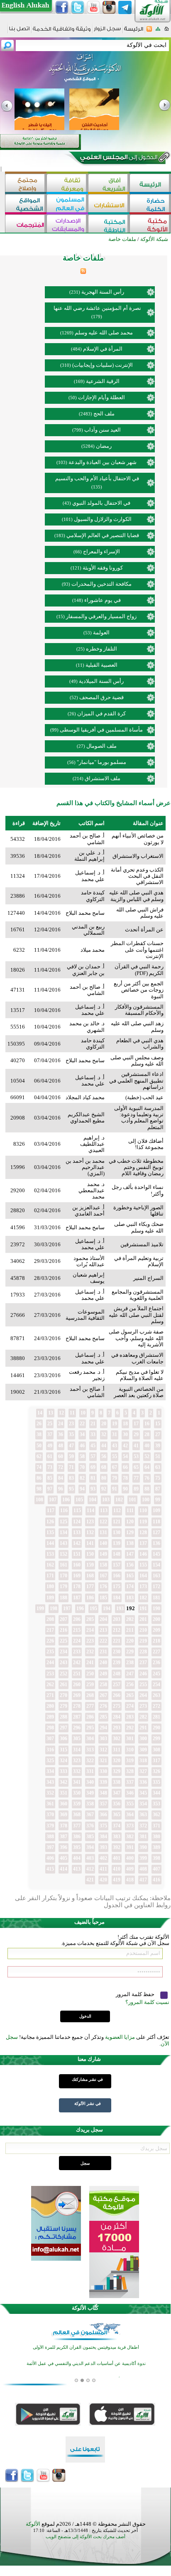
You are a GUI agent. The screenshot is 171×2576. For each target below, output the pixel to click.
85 (50, 1478)
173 (143, 1586)
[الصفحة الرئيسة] (167, 31)
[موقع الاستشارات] (109, 204)
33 (93, 1434)
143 (64, 1543)
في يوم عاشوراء (103, 600)
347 (117, 1793)
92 (104, 1489)
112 (117, 1510)
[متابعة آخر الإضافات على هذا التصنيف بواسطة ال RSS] (83, 272)
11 (72, 1413)
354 (143, 1804)
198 (54, 1608)
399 (143, 1858)
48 (61, 1446)
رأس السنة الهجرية (103, 292)
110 (143, 1510)
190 (156, 1608)
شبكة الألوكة (154, 239)
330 (103, 1771)
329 (117, 1771)
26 (39, 1424)
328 (130, 1771)
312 (103, 1750)
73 (50, 1467)
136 (156, 1543)
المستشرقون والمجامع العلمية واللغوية (138, 1295)
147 (130, 1554)
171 (50, 1576)
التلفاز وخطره (101, 649)
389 (156, 1847)
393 (103, 1847)
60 (61, 1456)
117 (51, 1510)
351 (64, 1793)
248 (117, 1674)
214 (90, 1630)
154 (156, 1565)
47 (71, 1446)
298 (50, 1728)
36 (61, 1434)
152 (64, 1554)
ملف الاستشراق (103, 778)
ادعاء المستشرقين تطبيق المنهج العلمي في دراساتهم (136, 1080)
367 (90, 1815)
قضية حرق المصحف (101, 697)
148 (117, 1554)
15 (158, 1424)
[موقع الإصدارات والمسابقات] (67, 225)
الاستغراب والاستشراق (138, 856)
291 (143, 1728)
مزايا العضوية (120, 2037)
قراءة (19, 823)
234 (64, 1652)
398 (156, 1858)
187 (77, 1598)
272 (156, 1706)
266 (117, 1695)
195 (93, 1608)
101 (132, 1500)
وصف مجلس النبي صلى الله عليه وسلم (137, 1061)
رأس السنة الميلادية (101, 681)
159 (90, 1565)
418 (130, 1880)
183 (130, 1598)
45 (93, 1446)
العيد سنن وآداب (103, 430)
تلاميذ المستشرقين (142, 1244)
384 (103, 1837)
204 (103, 1619)
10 (83, 1413)
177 (90, 1586)
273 (143, 1706)
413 (77, 1869)
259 (90, 1685)
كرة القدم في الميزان (101, 713)
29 (136, 1434)
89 (136, 1489)
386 (77, 1837)
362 (156, 1815)
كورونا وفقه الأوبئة (103, 568)
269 (77, 1695)
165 (130, 1576)
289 (50, 1717)
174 (130, 1586)
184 (117, 1598)
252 (64, 1674)
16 (147, 1424)
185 (103, 1598)
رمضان (104, 446)
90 (125, 1489)
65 (136, 1467)
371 (156, 1826)
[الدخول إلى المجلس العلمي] (118, 159)
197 (67, 1608)
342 (64, 1782)
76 (147, 1478)
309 (143, 1750)
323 (77, 1761)
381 (143, 1837)
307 (50, 1739)
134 (64, 1532)
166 (117, 1576)
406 (50, 1858)
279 (64, 1706)
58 (82, 1456)
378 (64, 1826)
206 (77, 1619)
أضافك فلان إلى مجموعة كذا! (146, 1144)
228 (143, 1652)
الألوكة (33, 2524)
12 (61, 1413)
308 (156, 1750)
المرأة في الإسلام (103, 349)
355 (130, 1804)
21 (93, 1424)
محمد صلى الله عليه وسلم (104, 333)
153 (50, 1554)
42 (125, 1446)
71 (71, 1467)
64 (147, 1467)
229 (130, 1652)
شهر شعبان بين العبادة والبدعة (103, 462)
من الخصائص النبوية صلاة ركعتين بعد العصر (139, 1392)
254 (156, 1685)
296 (77, 1728)
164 (143, 1576)
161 (64, 1565)
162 (50, 1565)
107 (53, 1500)
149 (103, 1554)
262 (50, 1685)
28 (147, 1434)
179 (64, 1586)
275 (117, 1706)
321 (103, 1761)
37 (50, 1434)
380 (156, 1837)
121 (117, 1522)
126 (50, 1522)
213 (103, 1630)
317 (156, 1761)
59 (71, 1456)
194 (107, 1608)
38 (39, 1434)
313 (90, 1750)
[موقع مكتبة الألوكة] (150, 225)
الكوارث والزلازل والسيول (103, 519)
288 (64, 1717)
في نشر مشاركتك (87, 2079)
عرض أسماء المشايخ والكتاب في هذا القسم (114, 803)
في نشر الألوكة (88, 2103)
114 (90, 1510)
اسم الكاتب (92, 823)
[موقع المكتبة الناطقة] (109, 225)
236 (156, 1662)
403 (90, 1858)
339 (103, 1782)
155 (143, 1565)
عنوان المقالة (148, 823)
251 (77, 1674)
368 (77, 1815)
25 (50, 1424)
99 (158, 1500)
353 (156, 1804)
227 (156, 1652)
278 (77, 1706)
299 (156, 1739)
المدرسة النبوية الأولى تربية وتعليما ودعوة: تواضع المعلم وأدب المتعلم (139, 1118)
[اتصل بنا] (19, 31)
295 (90, 1728)
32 (104, 1434)
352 (50, 1793)
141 (90, 1543)
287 (77, 1717)
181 (156, 1598)
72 (61, 1467)
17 (136, 1424)
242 (77, 1662)
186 (90, 1598)
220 (130, 1641)
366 (103, 1815)
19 (115, 1424)
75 (158, 1478)
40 (147, 1446)
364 (130, 1815)
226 (50, 1641)
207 (64, 1619)
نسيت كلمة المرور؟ (147, 2002)
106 (66, 1500)
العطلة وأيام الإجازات (101, 397)
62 (39, 1456)
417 (143, 1880)
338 (117, 1782)
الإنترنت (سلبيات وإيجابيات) (103, 365)
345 (143, 1793)
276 (103, 1706)
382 (130, 1837)
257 (117, 1685)
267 (103, 1695)
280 (50, 1706)
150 (90, 1554)
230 (117, 1652)
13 (51, 1413)
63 (158, 1467)
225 (64, 1641)
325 (50, 1761)
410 (117, 1869)
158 (103, 1565)
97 (50, 1489)
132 (90, 1532)
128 (143, 1532)
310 (130, 1750)
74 (39, 1467)
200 (156, 1619)
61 (50, 1456)
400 (130, 1858)
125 (64, 1522)
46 (82, 1446)
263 (156, 1695)
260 (77, 1685)
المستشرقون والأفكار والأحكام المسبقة (139, 1010)
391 (130, 1847)
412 (90, 1869)
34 (82, 1434)
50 (39, 1446)
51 (158, 1456)
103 (106, 1500)
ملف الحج (104, 414)
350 (77, 1793)
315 (64, 1750)
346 (130, 1793)
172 (156, 1586)
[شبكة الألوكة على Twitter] (78, 7)
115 (77, 1510)
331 (90, 1771)
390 (143, 1847)
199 (40, 1608)
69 (93, 1467)
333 (64, 1771)
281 (156, 1717)
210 (143, 1630)
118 (156, 1522)
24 (61, 1424)
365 (117, 1815)
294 (103, 1728)
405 (64, 1858)
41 (136, 1446)
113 (104, 1510)
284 (117, 1717)
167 (103, 1576)
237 (143, 1662)
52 (147, 1456)
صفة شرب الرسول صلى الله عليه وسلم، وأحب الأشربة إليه (136, 1338)
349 (90, 1793)
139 (117, 1543)
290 (156, 1728)
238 (130, 1662)
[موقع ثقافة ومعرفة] (67, 184)
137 (143, 1543)
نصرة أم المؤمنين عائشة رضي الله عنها (97, 308)
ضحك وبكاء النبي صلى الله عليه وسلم (139, 1227)
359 (77, 1804)
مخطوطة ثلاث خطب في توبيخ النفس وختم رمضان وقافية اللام (136, 1167)
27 (158, 1434)
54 (125, 1456)
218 (156, 1641)
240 (103, 1662)
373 (130, 1826)
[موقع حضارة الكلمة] (150, 204)
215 (77, 1630)
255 (143, 1685)
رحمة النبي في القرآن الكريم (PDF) (139, 970)
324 (64, 1761)
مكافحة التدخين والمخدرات (101, 584)
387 (64, 1837)
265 (130, 1695)
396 (64, 1847)
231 (103, 1652)
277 (90, 1706)
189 (50, 1598)
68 (104, 1467)
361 (50, 1804)
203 (117, 1619)
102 (119, 1500)
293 (117, 1728)
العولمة (101, 632)
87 (158, 1489)
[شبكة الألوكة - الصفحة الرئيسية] (134, 32)
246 (143, 1674)
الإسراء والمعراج (101, 551)
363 (143, 1815)
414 (64, 1869)
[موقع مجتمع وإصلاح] (26, 184)
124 (77, 1522)
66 (125, 1467)
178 (77, 1586)
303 (103, 1739)
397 (50, 1847)
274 (130, 1706)
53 (136, 1456)
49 (50, 1446)
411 (103, 1869)
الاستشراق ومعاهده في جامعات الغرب (137, 1358)
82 (82, 1478)
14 (40, 1413)
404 (77, 1858)
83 (71, 1478)
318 (143, 1761)
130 (117, 1532)
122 (103, 1522)
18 (125, 1424)
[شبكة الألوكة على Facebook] (62, 7)
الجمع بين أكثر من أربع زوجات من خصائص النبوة (139, 990)
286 (90, 1717)
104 (93, 1500)
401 (117, 1858)
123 (90, 1522)
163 (156, 1576)
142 (77, 1543)
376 (90, 1826)
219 (143, 1641)
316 (50, 1750)
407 (156, 1869)
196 (80, 1608)
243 (64, 1662)
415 (50, 1869)
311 (117, 1750)
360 (64, 1804)
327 (143, 1771)
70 (82, 1467)
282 (143, 1717)
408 (143, 1869)
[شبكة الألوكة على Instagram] (109, 7)
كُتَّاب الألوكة (85, 2308)
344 (156, 1793)
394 (90, 1847)
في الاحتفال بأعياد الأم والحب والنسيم (97, 478)
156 (130, 1565)
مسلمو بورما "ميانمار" (101, 762)
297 (64, 1728)
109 (156, 1510)
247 (130, 1674)
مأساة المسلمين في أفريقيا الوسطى (101, 730)
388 (50, 1837)
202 (130, 1619)
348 (103, 1793)
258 (103, 1685)
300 (143, 1739)
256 (130, 1685)
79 (115, 1478)
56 (104, 1456)
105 (79, 1500)
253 (50, 1674)
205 (90, 1619)
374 (117, 1826)
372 (143, 1826)
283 (130, 1717)
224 (77, 1641)
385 (90, 1837)
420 (103, 1880)
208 (50, 1619)
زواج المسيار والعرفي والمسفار (101, 616)
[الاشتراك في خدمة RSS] (149, 31)
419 (117, 1880)
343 (50, 1782)
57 (93, 1456)
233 (77, 1652)
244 (50, 1662)
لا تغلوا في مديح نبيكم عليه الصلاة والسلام (140, 1375)
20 (104, 1424)
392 (117, 1847)
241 (90, 1662)
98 (39, 1489)
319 (130, 1761)
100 (146, 1500)
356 (117, 1804)
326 (156, 1771)
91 (115, 1489)
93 (93, 1489)
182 (143, 1598)
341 (77, 1782)
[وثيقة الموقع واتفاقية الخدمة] (62, 32)
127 (156, 1532)
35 (71, 1434)
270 (64, 1695)
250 (90, 1674)
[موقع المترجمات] (26, 225)
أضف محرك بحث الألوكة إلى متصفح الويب (85, 2537)
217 (50, 1630)
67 (115, 1467)
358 (90, 1804)
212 (117, 1630)
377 (77, 1826)
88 (147, 1489)
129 (130, 1532)
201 (143, 1619)
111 (130, 1510)
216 (64, 1630)
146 (143, 1554)
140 (103, 1543)
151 (77, 1554)
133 (77, 1532)
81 (93, 1478)
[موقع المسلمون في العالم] (67, 204)
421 (90, 1880)
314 (77, 1750)
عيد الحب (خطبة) (144, 1097)
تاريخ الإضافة (46, 823)
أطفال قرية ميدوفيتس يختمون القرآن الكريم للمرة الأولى (86, 2347)
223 (90, 1641)
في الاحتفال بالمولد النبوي (101, 503)
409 (130, 1869)
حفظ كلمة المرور (136, 1995)
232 (90, 1652)
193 (120, 1608)
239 (117, 1662)
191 (143, 1608)
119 (143, 1522)
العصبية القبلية (101, 665)
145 (156, 1554)
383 (117, 1837)
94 (82, 1489)
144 (50, 1543)
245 (156, 1674)
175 (117, 1586)
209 (156, 1630)
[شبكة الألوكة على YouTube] (93, 7)
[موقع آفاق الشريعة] (109, 184)
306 (64, 1739)
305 (77, 1739)
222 (103, 1641)
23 (71, 1424)
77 (136, 1478)
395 (77, 1847)
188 (64, 1598)
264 (143, 1695)
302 (117, 1739)
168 (90, 1576)
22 (82, 1424)
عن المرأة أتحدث (144, 929)
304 (90, 1739)
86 (39, 1478)
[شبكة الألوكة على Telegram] (125, 7)
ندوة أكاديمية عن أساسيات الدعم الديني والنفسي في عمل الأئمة (86, 2364)
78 (125, 1478)
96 (61, 1489)
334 (50, 1771)
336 (143, 1782)
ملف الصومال (101, 746)
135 (50, 1532)
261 (64, 1685)
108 (39, 1500)
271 (50, 1695)
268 (90, 1695)
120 (130, 1522)
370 (50, 1815)
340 (90, 1782)
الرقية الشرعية (103, 381)
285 (103, 1717)
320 (117, 1761)
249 (103, 1674)
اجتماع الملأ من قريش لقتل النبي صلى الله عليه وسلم (136, 1315)
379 (50, 1826)
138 (130, 1543)
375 (103, 1826)
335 (156, 1782)
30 (125, 1434)
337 (130, 1782)
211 (130, 1630)
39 (158, 1446)
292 (130, 1728)
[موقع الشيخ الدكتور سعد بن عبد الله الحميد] (85, 72)
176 (103, 1586)
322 (90, 1761)
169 (77, 1576)
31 (115, 1434)
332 (77, 1771)
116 (64, 1510)
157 (117, 1565)
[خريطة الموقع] (158, 31)
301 (130, 1739)
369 (64, 1815)
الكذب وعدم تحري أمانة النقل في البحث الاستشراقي (137, 876)
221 (117, 1641)
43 (115, 1446)
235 (50, 1652)
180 (50, 1586)
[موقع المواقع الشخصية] (26, 204)
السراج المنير (148, 1278)
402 (103, 1858)
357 (103, 1804)
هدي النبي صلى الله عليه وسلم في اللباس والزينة (136, 896)
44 (104, 1446)
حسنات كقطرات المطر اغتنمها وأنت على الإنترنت (137, 950)
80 (104, 1478)
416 (156, 1880)
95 (71, 1489)
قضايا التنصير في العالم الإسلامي (103, 535)
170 (64, 1576)
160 (77, 1565)
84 (61, 1478)
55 (115, 1456)
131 (103, 1532)
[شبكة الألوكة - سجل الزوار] (107, 31)
